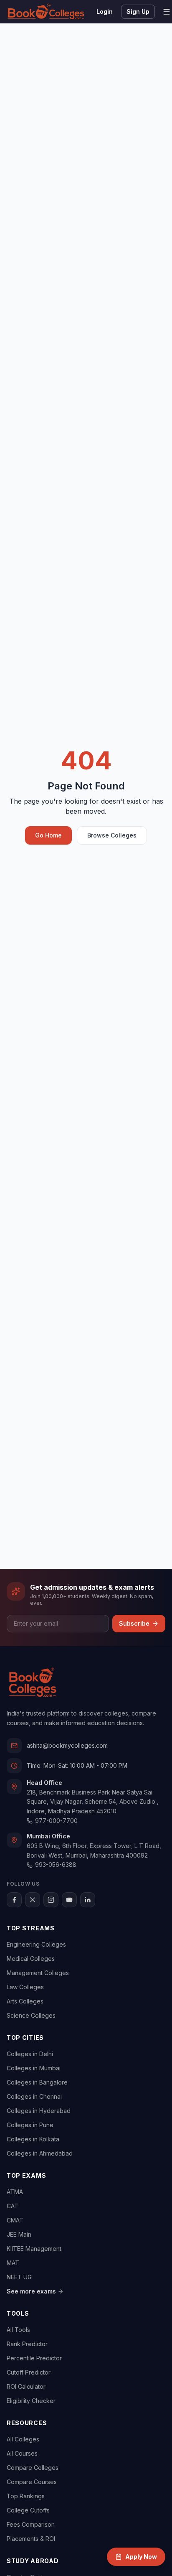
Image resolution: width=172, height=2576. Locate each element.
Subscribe (134, 1623)
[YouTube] (69, 1900)
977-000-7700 (56, 1821)
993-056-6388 (56, 1865)
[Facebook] (14, 1900)
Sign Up (138, 11)
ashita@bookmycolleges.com (67, 1745)
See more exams (31, 2291)
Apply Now (141, 2557)
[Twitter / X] (33, 1900)
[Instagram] (51, 1900)
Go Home (48, 835)
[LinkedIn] (88, 1900)
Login (105, 11)
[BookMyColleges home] (32, 1683)
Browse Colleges (112, 835)
